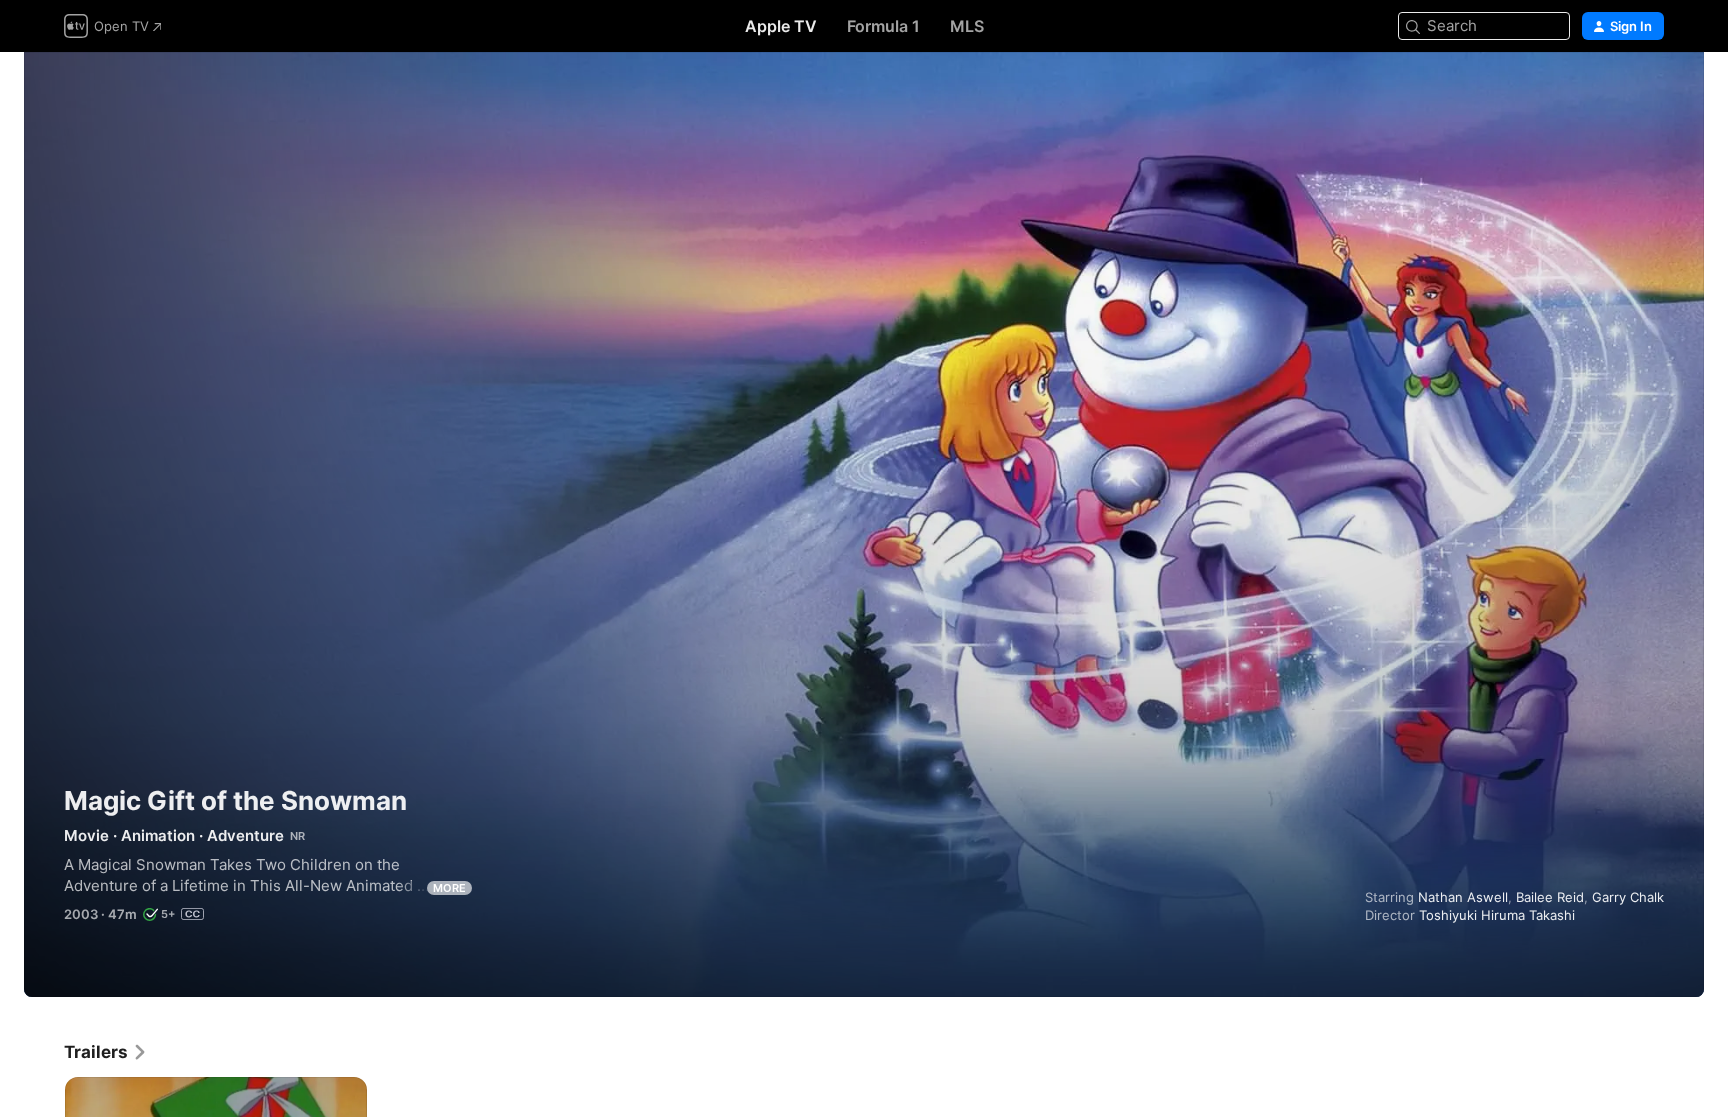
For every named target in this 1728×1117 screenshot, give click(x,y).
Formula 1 (883, 26)
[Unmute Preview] (1650, 91)
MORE (449, 888)
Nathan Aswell (1463, 897)
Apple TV (781, 26)
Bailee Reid (1550, 897)
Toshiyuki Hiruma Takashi (1497, 915)
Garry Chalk (1628, 897)
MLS (967, 26)
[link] (106, 1052)
